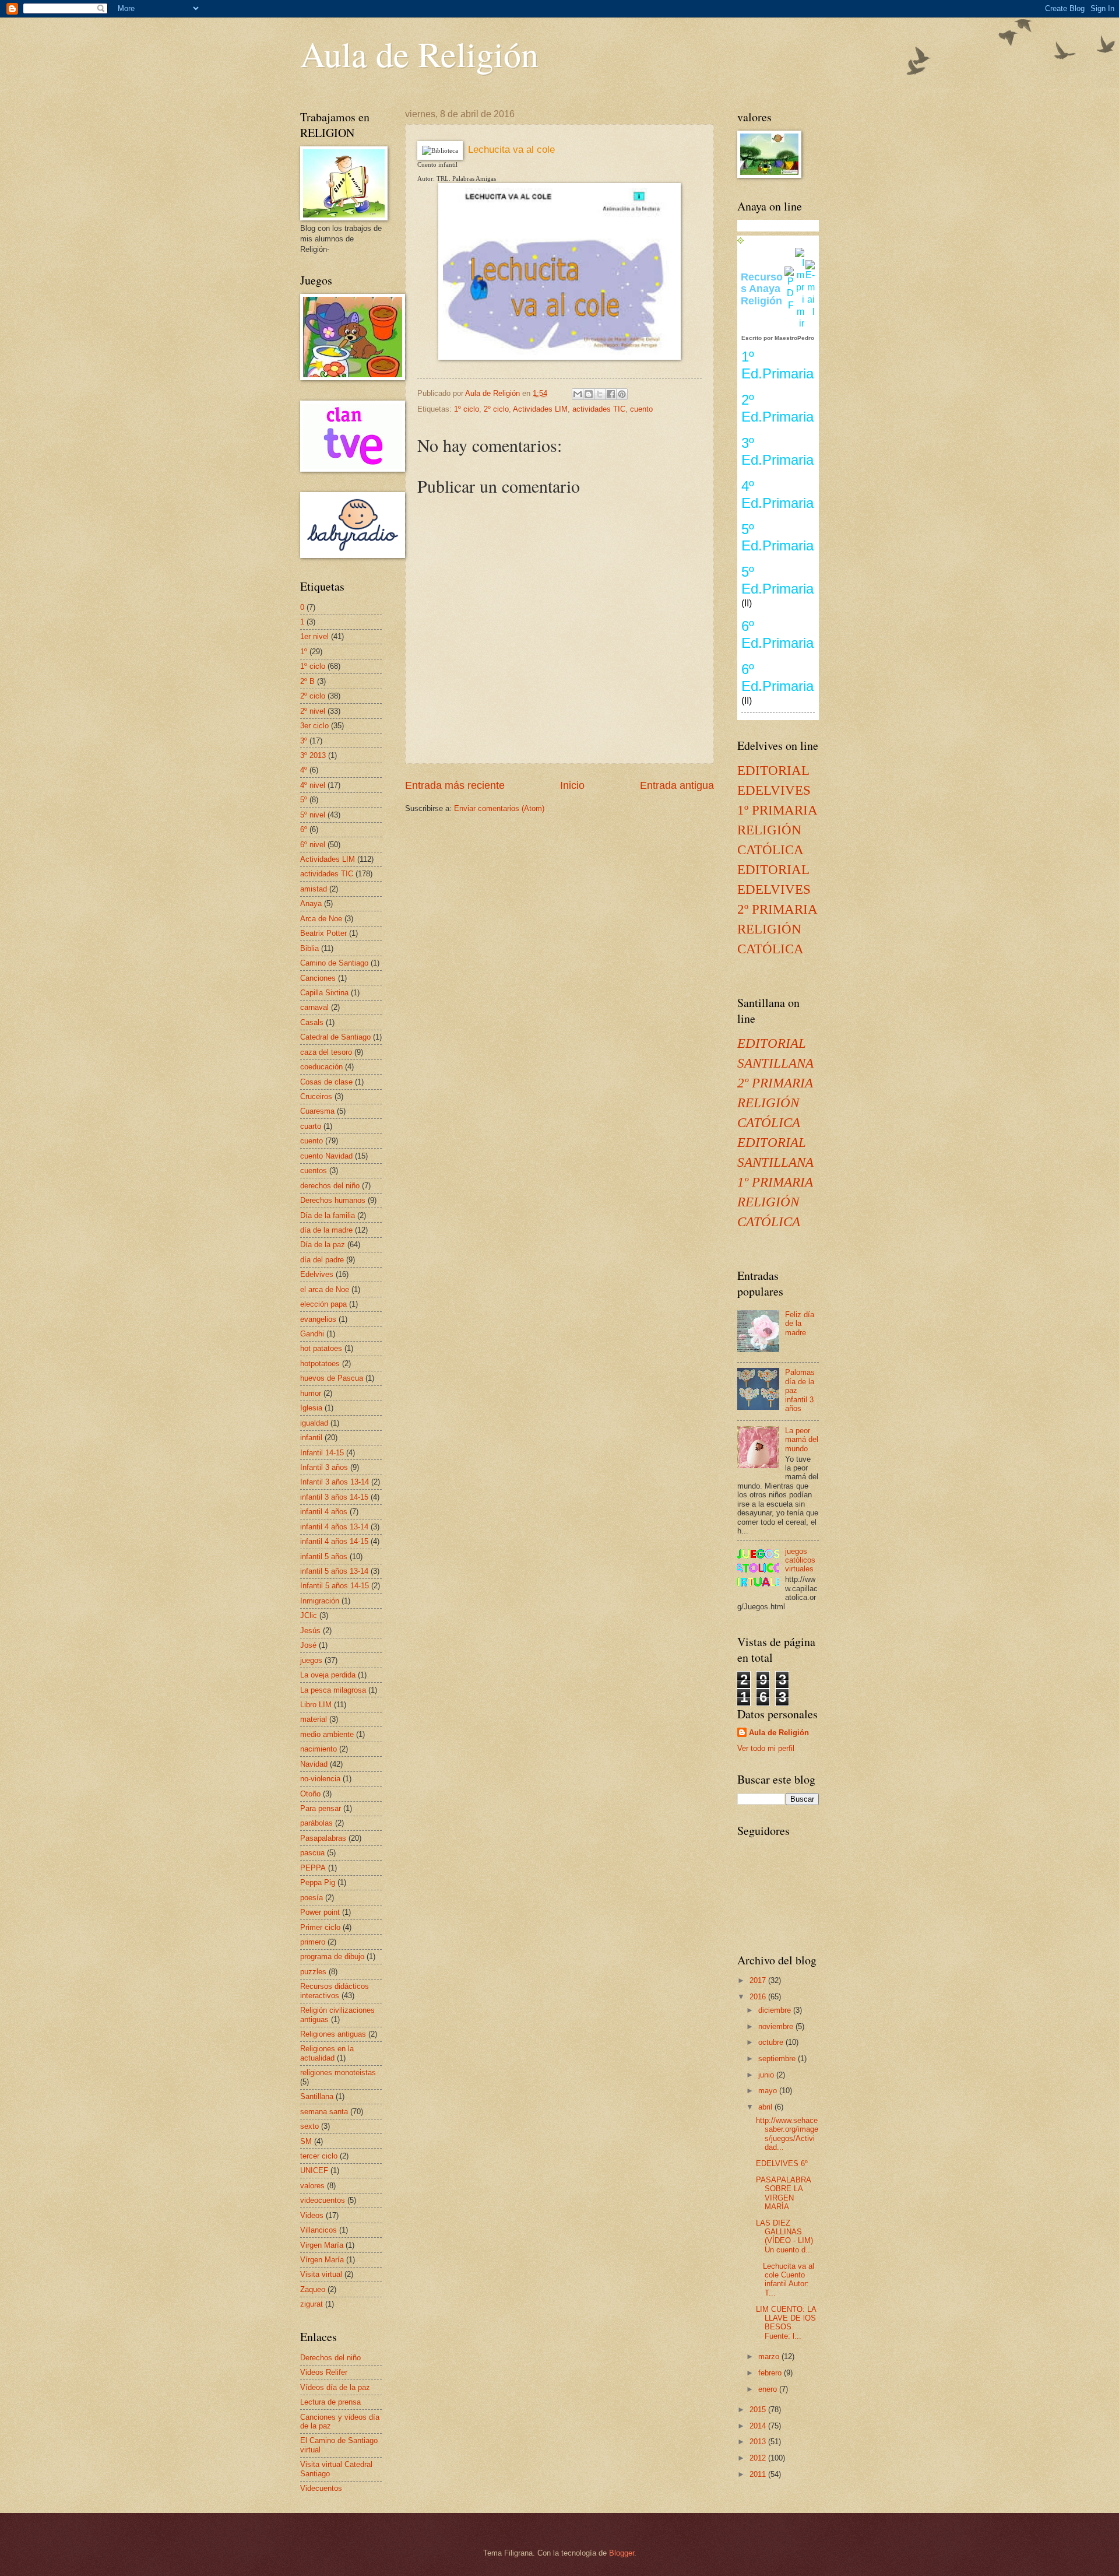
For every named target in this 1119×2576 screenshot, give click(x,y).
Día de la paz (323, 1245)
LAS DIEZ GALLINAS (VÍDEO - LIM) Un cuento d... (784, 2236)
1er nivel (314, 636)
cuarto (311, 1126)
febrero (771, 2373)
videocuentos (323, 2200)
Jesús (310, 1631)
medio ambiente (327, 1734)
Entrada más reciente (455, 785)
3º (304, 741)
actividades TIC (599, 409)
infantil (311, 1438)
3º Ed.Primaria (777, 451)
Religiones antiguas (333, 2034)
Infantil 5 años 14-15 (335, 1586)
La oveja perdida (328, 1675)
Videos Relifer (324, 2372)
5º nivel (313, 815)
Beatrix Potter (323, 933)
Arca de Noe (321, 919)
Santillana (317, 2096)
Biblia (309, 948)
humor (311, 1393)
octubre (772, 2042)
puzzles (313, 1972)
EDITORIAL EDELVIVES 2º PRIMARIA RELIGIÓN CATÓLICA (777, 909)
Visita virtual (321, 2274)
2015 (759, 2410)
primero (313, 1942)
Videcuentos (321, 2488)
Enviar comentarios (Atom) (499, 808)
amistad (314, 889)
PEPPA (313, 1868)
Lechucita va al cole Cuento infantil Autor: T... (785, 2280)
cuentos (314, 1171)
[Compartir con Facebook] (611, 394)
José (308, 1645)
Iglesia (311, 1408)
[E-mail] (810, 312)
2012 (759, 2458)
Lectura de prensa (330, 2402)
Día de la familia (328, 1215)
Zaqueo (313, 2289)
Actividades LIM (540, 409)
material (314, 1719)
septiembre (778, 2059)
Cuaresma (317, 1111)
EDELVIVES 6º (782, 2163)
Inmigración (320, 1601)
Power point (320, 1912)
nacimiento (319, 1749)
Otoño (310, 1794)
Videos (312, 2215)
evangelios (318, 1319)
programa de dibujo (332, 1956)
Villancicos (319, 2230)
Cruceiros (316, 1096)
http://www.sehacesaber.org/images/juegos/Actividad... (787, 2134)
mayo (769, 2091)
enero (769, 2389)
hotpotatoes (320, 1364)
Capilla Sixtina (324, 993)
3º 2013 (313, 755)
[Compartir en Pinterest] (622, 394)
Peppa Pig (318, 1882)
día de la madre (326, 1230)
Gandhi (312, 1334)
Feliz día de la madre (800, 1324)
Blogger (622, 2553)
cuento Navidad (326, 1156)
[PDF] (789, 305)
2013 (759, 2442)
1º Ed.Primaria (777, 365)
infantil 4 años (324, 1512)
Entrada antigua (677, 785)
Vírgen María (322, 2260)
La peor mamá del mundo (802, 1440)
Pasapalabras (323, 1838)
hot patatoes (321, 1348)
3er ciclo (314, 726)
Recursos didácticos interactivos (335, 1991)
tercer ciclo (319, 2156)
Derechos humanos (333, 1200)
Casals (312, 1022)
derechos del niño (330, 1186)
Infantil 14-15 (322, 1453)
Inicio (572, 785)
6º (304, 829)
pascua (312, 1853)
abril (766, 2107)
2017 (759, 1980)
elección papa (323, 1304)
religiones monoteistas (338, 2073)
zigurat (312, 2304)
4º (304, 770)
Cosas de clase (326, 1082)
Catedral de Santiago (335, 1037)
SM (306, 2141)
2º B (307, 681)
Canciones (318, 978)
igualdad (314, 1423)
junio (767, 2075)
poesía (312, 1898)
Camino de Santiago (334, 963)
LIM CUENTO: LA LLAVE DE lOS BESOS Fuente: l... (786, 2323)
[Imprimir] (800, 323)
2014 (759, 2426)
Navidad (314, 1764)
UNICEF (314, 2170)
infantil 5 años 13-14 (334, 1571)
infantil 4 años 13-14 (334, 1527)
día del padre (322, 1260)
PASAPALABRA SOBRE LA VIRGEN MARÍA (783, 2193)
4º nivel (313, 785)
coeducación (321, 1067)
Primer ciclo (320, 1927)
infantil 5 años (324, 1557)
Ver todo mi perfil (766, 1748)
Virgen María (322, 2245)
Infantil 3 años (324, 1467)
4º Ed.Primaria (777, 494)
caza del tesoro (326, 1052)
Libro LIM (316, 1705)
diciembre (776, 2010)
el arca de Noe (325, 1289)
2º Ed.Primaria (777, 408)
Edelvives (317, 1274)
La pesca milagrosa (333, 1690)
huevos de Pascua (332, 1378)
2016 (759, 1997)
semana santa (324, 2112)
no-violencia (320, 1779)
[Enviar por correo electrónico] (578, 394)
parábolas (316, 1823)
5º (304, 800)
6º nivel (313, 845)
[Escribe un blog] (589, 394)
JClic (309, 1615)
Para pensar (321, 1808)
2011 (759, 2474)
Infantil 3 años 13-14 (335, 1482)
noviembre (777, 2026)
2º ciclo (496, 409)
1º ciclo (467, 409)
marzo (770, 2356)
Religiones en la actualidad (327, 2053)
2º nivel (313, 711)
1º (304, 652)
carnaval (314, 1007)
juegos (311, 1660)
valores (312, 2186)
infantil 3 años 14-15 (334, 1497)
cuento (641, 409)
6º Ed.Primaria (777, 634)
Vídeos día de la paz (335, 2387)
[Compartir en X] (600, 394)
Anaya (311, 903)
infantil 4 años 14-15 (334, 1541)
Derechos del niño (330, 2358)
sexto (309, 2126)
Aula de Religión (419, 54)
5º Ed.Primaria (777, 538)
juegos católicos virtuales (800, 1560)
